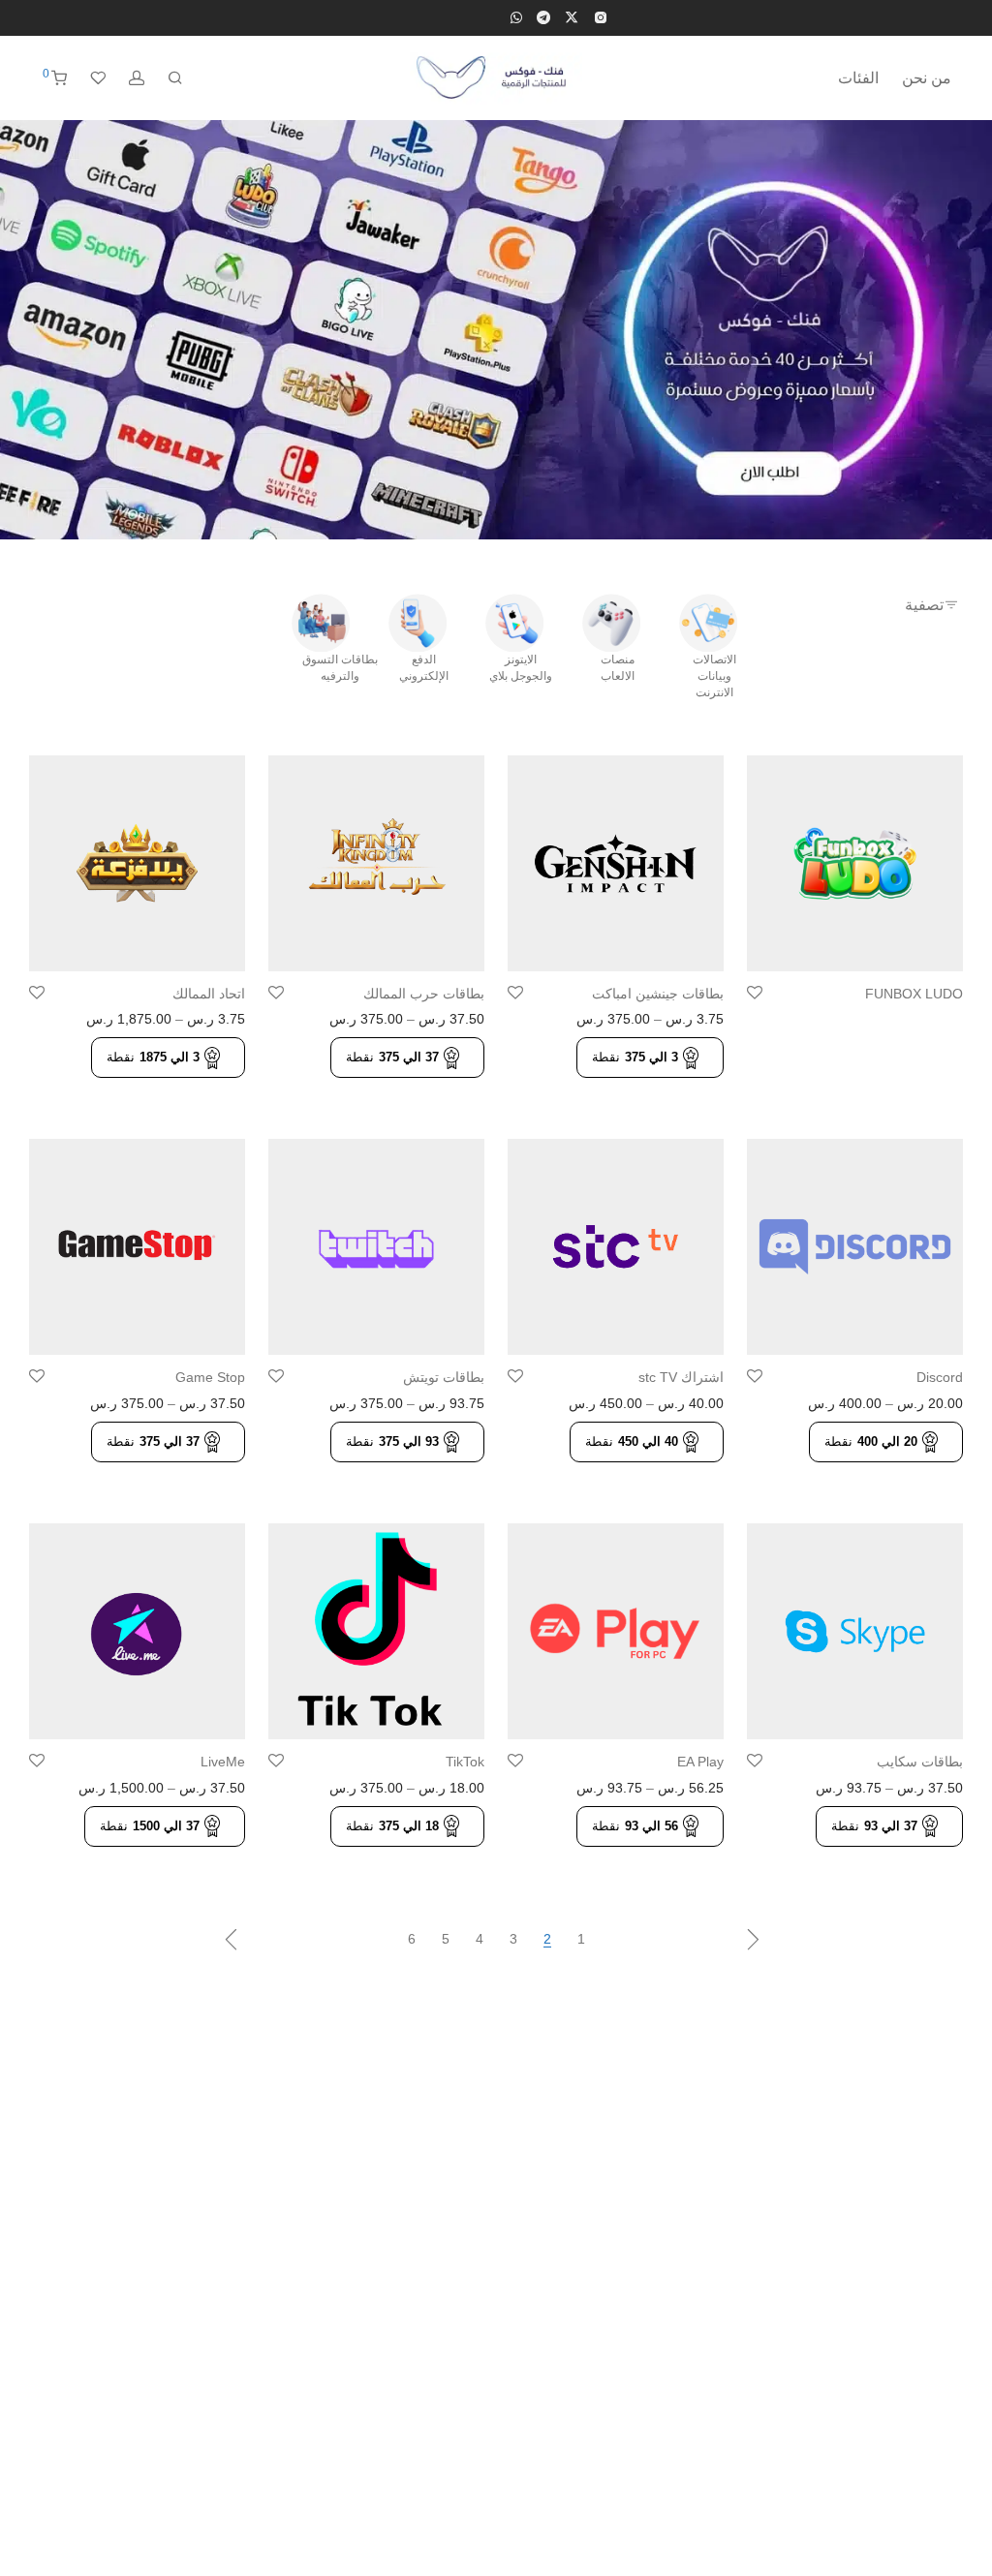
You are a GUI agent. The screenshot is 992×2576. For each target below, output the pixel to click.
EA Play (700, 1762)
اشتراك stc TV (681, 1377)
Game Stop (210, 1377)
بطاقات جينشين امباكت (658, 994)
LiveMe (223, 1762)
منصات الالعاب (618, 668)
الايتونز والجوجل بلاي (521, 668)
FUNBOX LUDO (914, 994)
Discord (940, 1377)
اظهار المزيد (923, 1022)
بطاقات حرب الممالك (424, 994)
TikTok (465, 1762)
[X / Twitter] (572, 16)
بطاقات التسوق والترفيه (340, 668)
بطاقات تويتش (444, 1377)
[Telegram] (543, 16)
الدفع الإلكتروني (424, 668)
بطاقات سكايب (920, 1762)
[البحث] (175, 78)
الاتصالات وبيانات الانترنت (714, 676)
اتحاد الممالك (209, 994)
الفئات (858, 78)
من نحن (927, 78)
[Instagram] (600, 16)
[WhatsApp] (516, 16)
